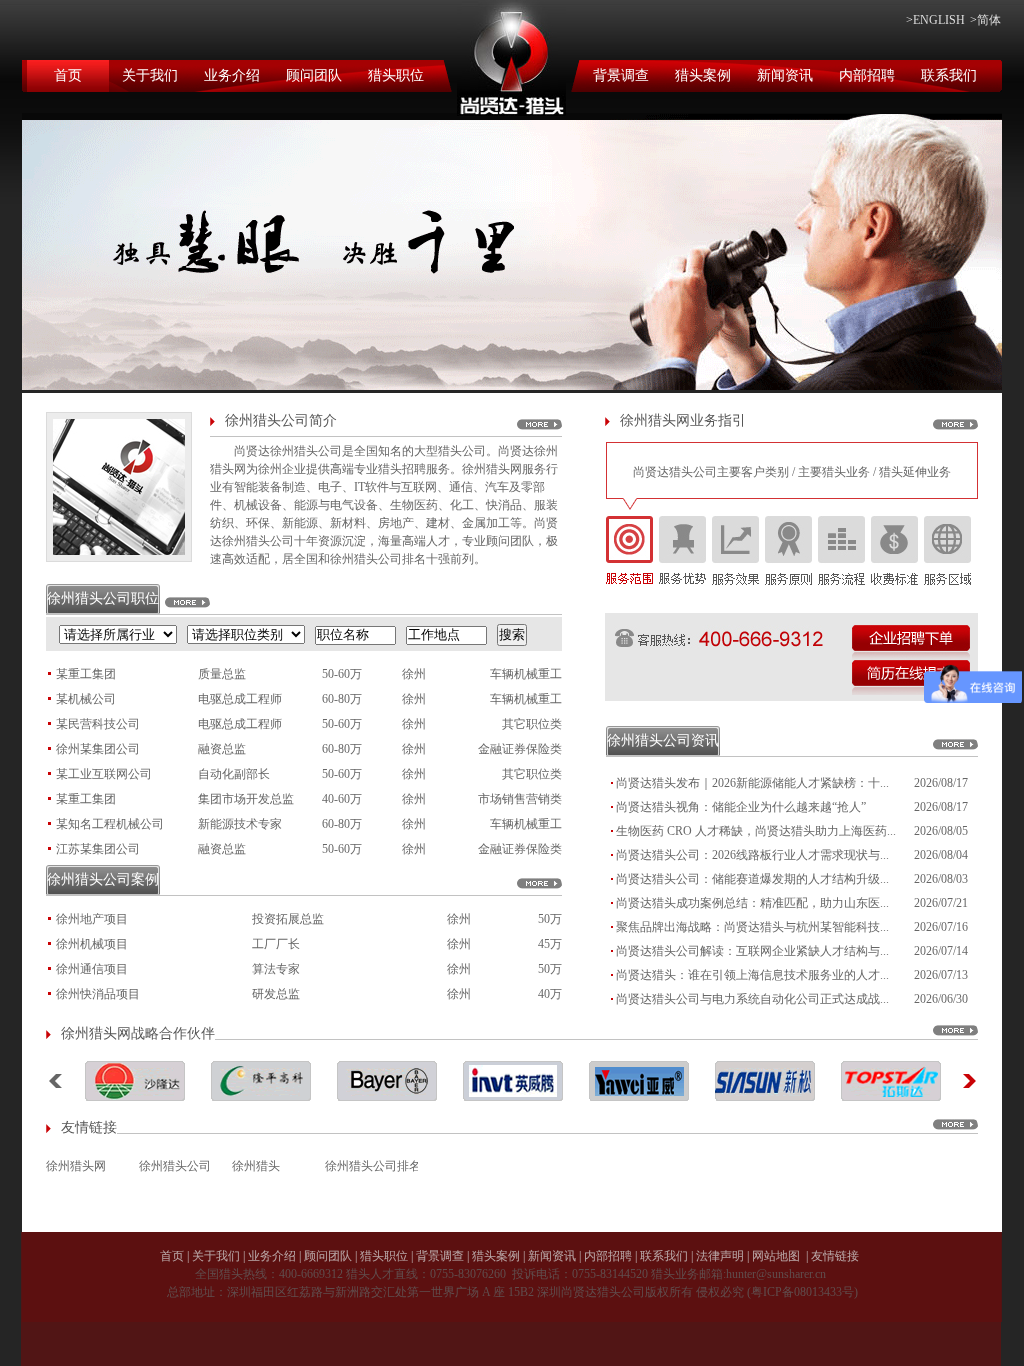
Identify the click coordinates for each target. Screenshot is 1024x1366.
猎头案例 (703, 75)
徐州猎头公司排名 (371, 1166)
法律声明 (720, 1256)
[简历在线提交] (911, 677)
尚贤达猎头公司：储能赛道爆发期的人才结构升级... (752, 879)
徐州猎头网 (76, 1166)
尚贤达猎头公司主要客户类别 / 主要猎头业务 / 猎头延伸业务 (792, 472)
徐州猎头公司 (175, 1166)
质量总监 (222, 674)
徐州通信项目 (92, 969)
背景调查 (621, 75)
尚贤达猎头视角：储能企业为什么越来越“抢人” (741, 807)
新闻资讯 (785, 75)
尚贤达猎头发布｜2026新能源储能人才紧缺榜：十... (752, 783)
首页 (68, 75)
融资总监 (222, 749)
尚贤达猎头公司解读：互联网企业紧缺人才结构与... (752, 951)
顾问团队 (314, 75)
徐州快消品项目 (98, 994)
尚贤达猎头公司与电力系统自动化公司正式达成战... (752, 999)
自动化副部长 (234, 774)
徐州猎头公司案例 (103, 879)
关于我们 (150, 75)
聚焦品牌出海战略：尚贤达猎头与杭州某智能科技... (752, 927)
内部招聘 (867, 75)
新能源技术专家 (240, 824)
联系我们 (949, 75)
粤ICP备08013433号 (802, 1292)
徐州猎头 (256, 1166)
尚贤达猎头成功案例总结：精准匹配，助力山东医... (752, 903)
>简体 (985, 20)
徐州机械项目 (92, 944)
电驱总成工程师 (240, 699)
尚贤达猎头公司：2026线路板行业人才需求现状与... (752, 855)
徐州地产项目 (92, 919)
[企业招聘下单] (911, 642)
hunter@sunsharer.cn (776, 1274)
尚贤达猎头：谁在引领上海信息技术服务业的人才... (752, 975)
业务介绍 (232, 75)
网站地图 (776, 1256)
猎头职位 (396, 75)
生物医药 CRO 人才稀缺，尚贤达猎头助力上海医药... (756, 831)
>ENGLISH (935, 20)
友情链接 (835, 1256)
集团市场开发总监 (246, 799)
